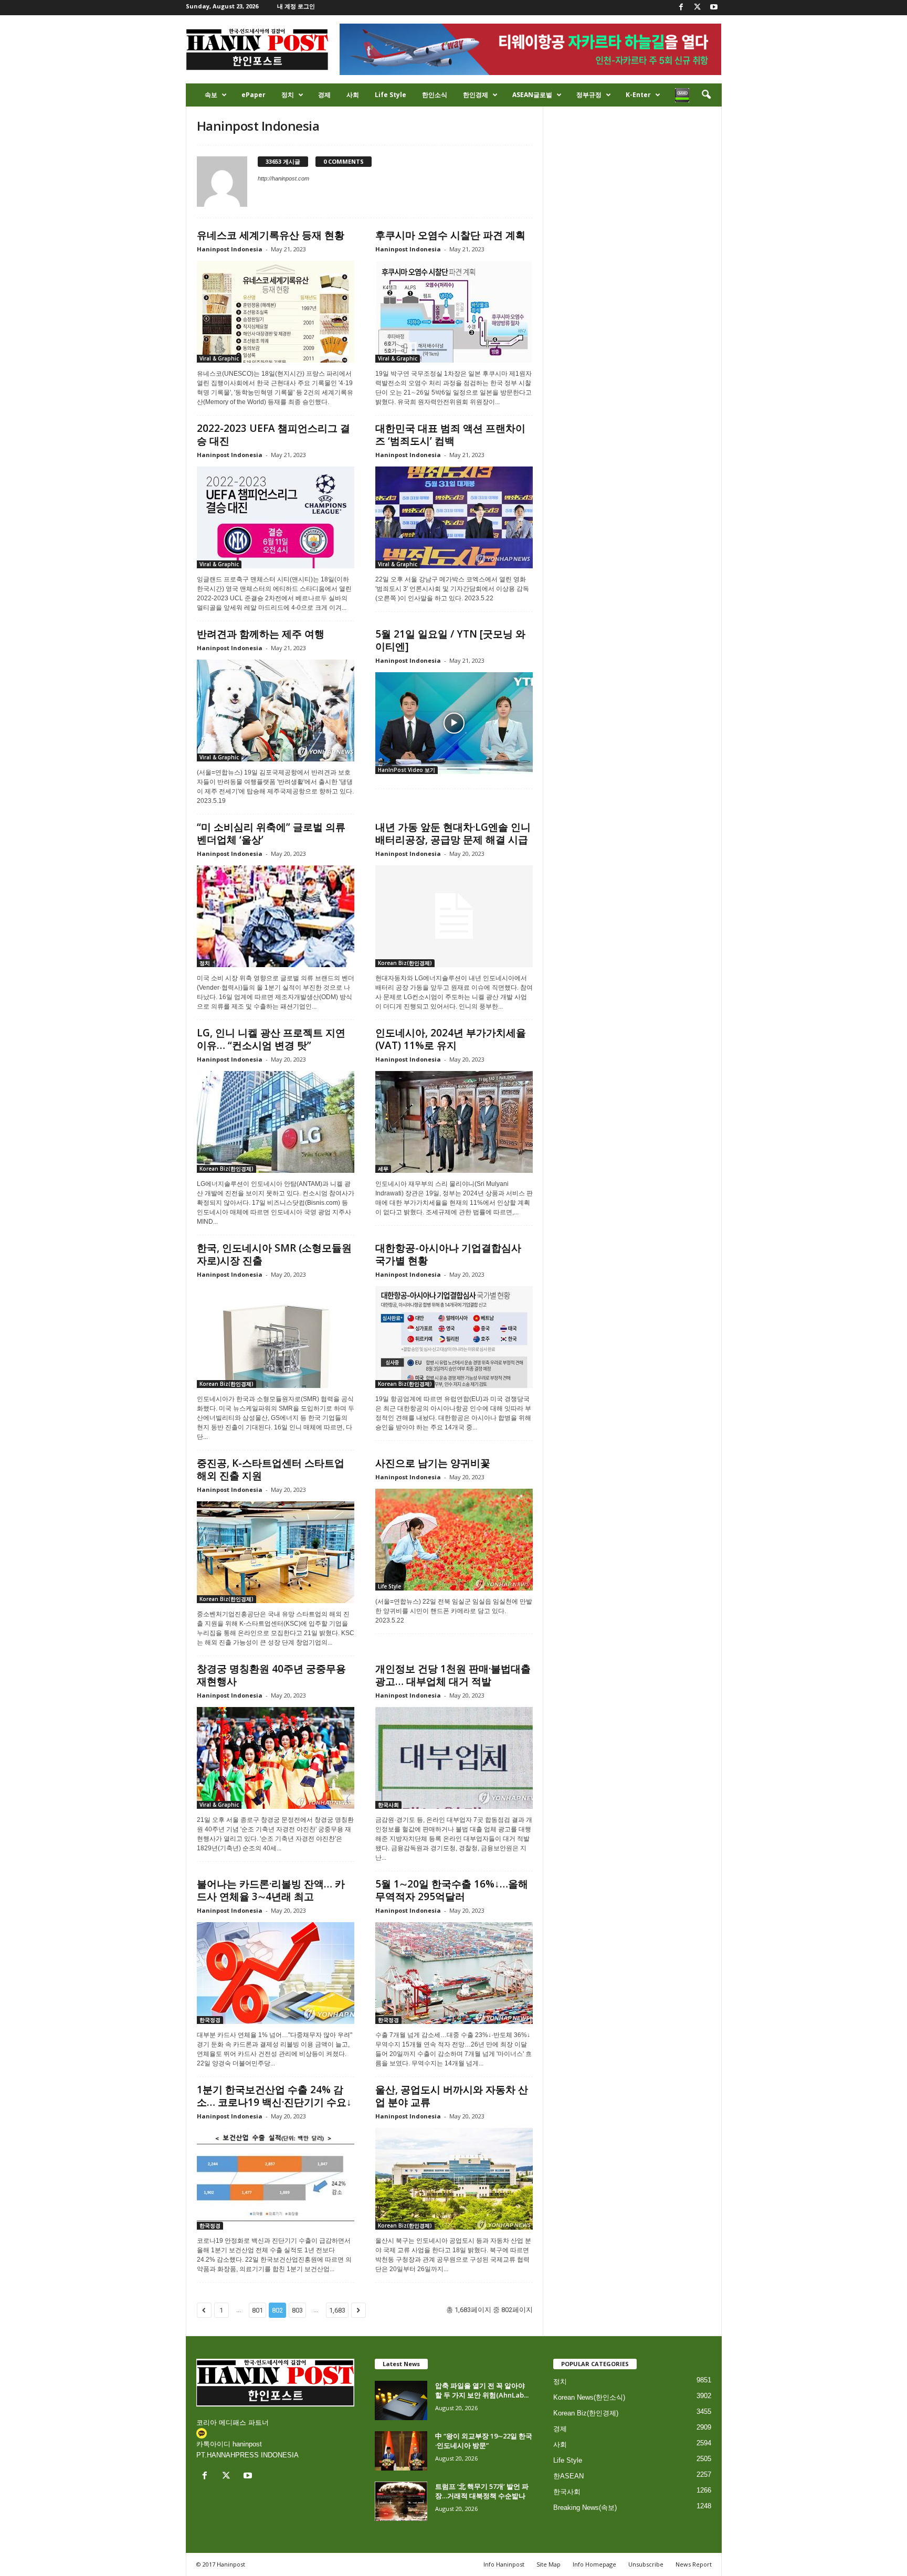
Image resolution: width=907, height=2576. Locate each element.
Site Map (549, 2564)
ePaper (254, 95)
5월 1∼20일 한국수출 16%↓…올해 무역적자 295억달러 (452, 1890)
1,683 (337, 2310)
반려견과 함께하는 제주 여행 (261, 634)
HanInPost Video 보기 (407, 770)
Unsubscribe (646, 2564)
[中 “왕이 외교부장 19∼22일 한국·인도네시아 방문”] (401, 2451)
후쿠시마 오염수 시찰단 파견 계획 (450, 235)
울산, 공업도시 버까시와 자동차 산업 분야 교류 (452, 2096)
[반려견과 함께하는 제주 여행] (276, 711)
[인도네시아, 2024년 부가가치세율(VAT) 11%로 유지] (454, 1122)
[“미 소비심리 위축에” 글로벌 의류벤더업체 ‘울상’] (276, 916)
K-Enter (638, 95)
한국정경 (210, 2020)
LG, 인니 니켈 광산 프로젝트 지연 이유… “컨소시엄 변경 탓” (271, 1039)
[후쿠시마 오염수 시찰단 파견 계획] (454, 312)
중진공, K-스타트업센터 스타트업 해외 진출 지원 (271, 1469)
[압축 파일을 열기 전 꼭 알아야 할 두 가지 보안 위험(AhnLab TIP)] (401, 2400)
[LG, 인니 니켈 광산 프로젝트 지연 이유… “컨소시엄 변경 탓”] (276, 1122)
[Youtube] (714, 8)
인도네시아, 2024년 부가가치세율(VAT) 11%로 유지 (451, 1039)
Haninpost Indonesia (230, 249)
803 (297, 2310)
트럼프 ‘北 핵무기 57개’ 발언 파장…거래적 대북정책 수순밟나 (482, 2491)
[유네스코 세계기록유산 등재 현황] (276, 312)
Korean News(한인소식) (589, 2397)
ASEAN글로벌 (532, 95)
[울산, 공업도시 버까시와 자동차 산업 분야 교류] (454, 2179)
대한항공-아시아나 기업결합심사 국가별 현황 (448, 1254)
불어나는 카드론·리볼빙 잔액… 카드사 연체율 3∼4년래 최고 (271, 1890)
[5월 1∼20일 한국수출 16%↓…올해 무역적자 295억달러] (454, 1973)
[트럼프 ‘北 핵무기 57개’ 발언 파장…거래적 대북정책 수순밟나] (401, 2501)
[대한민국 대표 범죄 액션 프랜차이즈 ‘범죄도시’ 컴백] (454, 517)
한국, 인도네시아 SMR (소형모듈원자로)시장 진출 (274, 1254)
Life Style (391, 95)
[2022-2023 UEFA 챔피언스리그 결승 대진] (276, 517)
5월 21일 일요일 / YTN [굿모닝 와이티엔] (450, 640)
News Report (694, 2564)
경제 (324, 95)
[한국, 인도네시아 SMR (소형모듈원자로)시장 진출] (276, 1337)
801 (257, 2310)
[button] (706, 95)
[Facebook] (681, 8)
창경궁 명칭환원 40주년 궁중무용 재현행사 (271, 1675)
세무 (383, 1169)
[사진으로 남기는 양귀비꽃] (454, 1540)
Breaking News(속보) (585, 2508)
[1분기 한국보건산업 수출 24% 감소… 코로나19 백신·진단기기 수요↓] (276, 2179)
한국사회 (388, 1805)
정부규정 (589, 95)
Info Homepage (594, 2564)
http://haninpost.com (283, 178)
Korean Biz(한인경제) (405, 963)
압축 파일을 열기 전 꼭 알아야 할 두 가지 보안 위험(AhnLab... (482, 2390)
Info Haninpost (504, 2564)
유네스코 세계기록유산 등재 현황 (271, 235)
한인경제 (476, 95)
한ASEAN (568, 2476)
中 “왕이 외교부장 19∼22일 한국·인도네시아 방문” (484, 2441)
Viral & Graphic (219, 358)
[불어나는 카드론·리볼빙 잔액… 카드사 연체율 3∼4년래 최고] (276, 1973)
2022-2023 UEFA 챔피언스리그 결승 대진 (273, 434)
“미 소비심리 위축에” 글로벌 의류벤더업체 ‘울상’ (271, 833)
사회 (353, 95)
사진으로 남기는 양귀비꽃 (433, 1463)
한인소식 (435, 95)
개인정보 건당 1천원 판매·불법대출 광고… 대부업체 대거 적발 (453, 1675)
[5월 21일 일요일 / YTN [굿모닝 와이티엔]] (454, 723)
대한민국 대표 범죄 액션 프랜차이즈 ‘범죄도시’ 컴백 (450, 434)
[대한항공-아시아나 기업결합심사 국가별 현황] (454, 1337)
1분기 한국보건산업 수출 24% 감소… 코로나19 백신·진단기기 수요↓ (274, 2096)
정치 (288, 95)
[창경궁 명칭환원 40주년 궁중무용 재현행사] (276, 1758)
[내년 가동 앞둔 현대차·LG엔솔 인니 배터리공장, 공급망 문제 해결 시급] (454, 916)
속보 (211, 95)
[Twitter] (698, 8)
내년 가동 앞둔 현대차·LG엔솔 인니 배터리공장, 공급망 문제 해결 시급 (453, 833)
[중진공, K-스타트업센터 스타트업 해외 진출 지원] (276, 1552)
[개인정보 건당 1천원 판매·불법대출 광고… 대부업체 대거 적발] (454, 1758)
